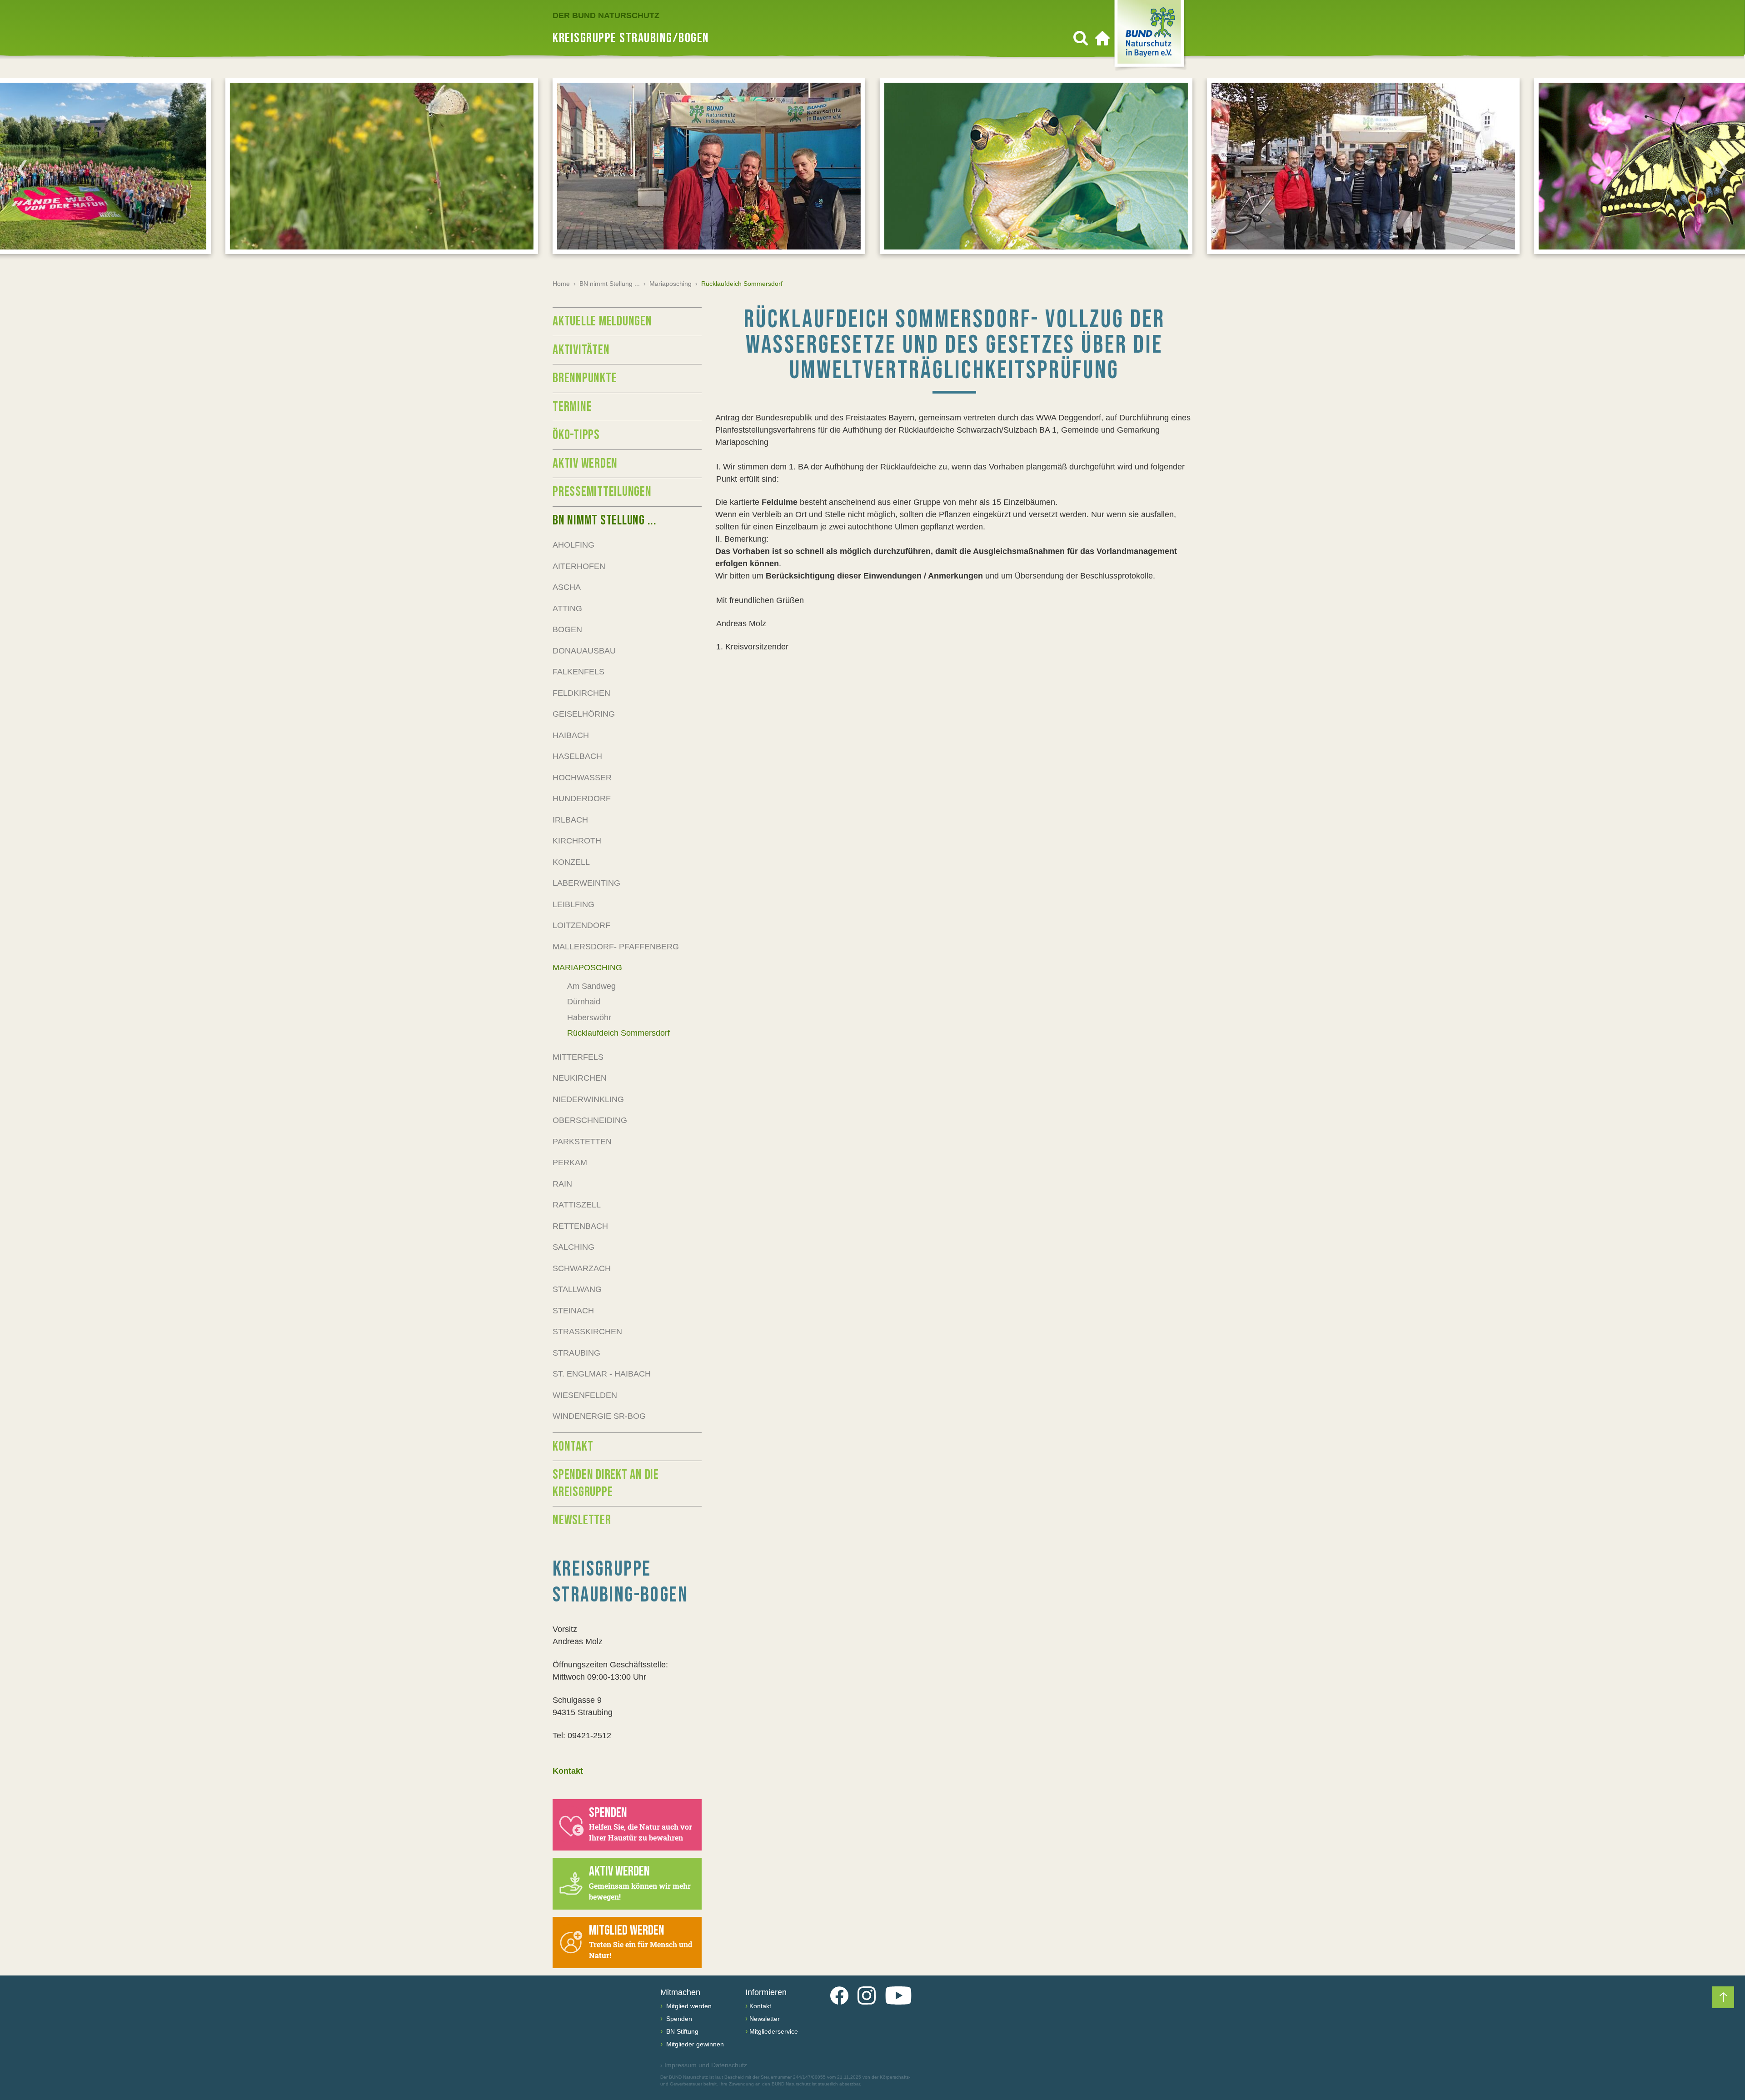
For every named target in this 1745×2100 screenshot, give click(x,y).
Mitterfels (578, 1057)
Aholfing (573, 545)
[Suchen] (1081, 38)
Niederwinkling (588, 1099)
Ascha (567, 587)
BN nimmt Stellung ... (610, 284)
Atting (567, 609)
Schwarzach (582, 1268)
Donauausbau (584, 651)
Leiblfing (573, 904)
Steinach (573, 1311)
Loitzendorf (581, 925)
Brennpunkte (585, 378)
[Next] (1723, 169)
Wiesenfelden (585, 1395)
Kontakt (573, 1447)
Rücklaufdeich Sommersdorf (618, 1033)
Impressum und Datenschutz (704, 2065)
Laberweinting (586, 883)
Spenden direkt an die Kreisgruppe (606, 1483)
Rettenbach (580, 1226)
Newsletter (582, 1520)
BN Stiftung (681, 2031)
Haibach (571, 735)
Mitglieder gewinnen (694, 2044)
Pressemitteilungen (602, 492)
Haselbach (577, 756)
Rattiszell (577, 1205)
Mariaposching (671, 284)
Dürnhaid (584, 1002)
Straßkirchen (587, 1332)
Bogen (567, 629)
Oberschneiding (590, 1120)
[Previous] (22, 169)
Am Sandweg (591, 986)
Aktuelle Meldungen (602, 321)
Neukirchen (580, 1078)
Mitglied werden (688, 2006)
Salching (573, 1247)
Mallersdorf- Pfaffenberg (616, 947)
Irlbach (570, 820)
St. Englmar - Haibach (602, 1374)
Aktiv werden (585, 464)
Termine (572, 407)
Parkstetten (582, 1142)
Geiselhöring (584, 714)
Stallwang (577, 1289)
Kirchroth (577, 841)
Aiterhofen (579, 566)
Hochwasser (582, 778)
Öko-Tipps (576, 435)
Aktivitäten (581, 350)
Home (561, 284)
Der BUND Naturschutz (606, 15)
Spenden (678, 2019)
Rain (562, 1184)
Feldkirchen (581, 693)
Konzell (571, 862)
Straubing (576, 1353)
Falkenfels (578, 672)
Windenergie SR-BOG (599, 1416)
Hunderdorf (582, 798)
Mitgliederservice (774, 2031)
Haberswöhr (589, 1018)
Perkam (570, 1162)
